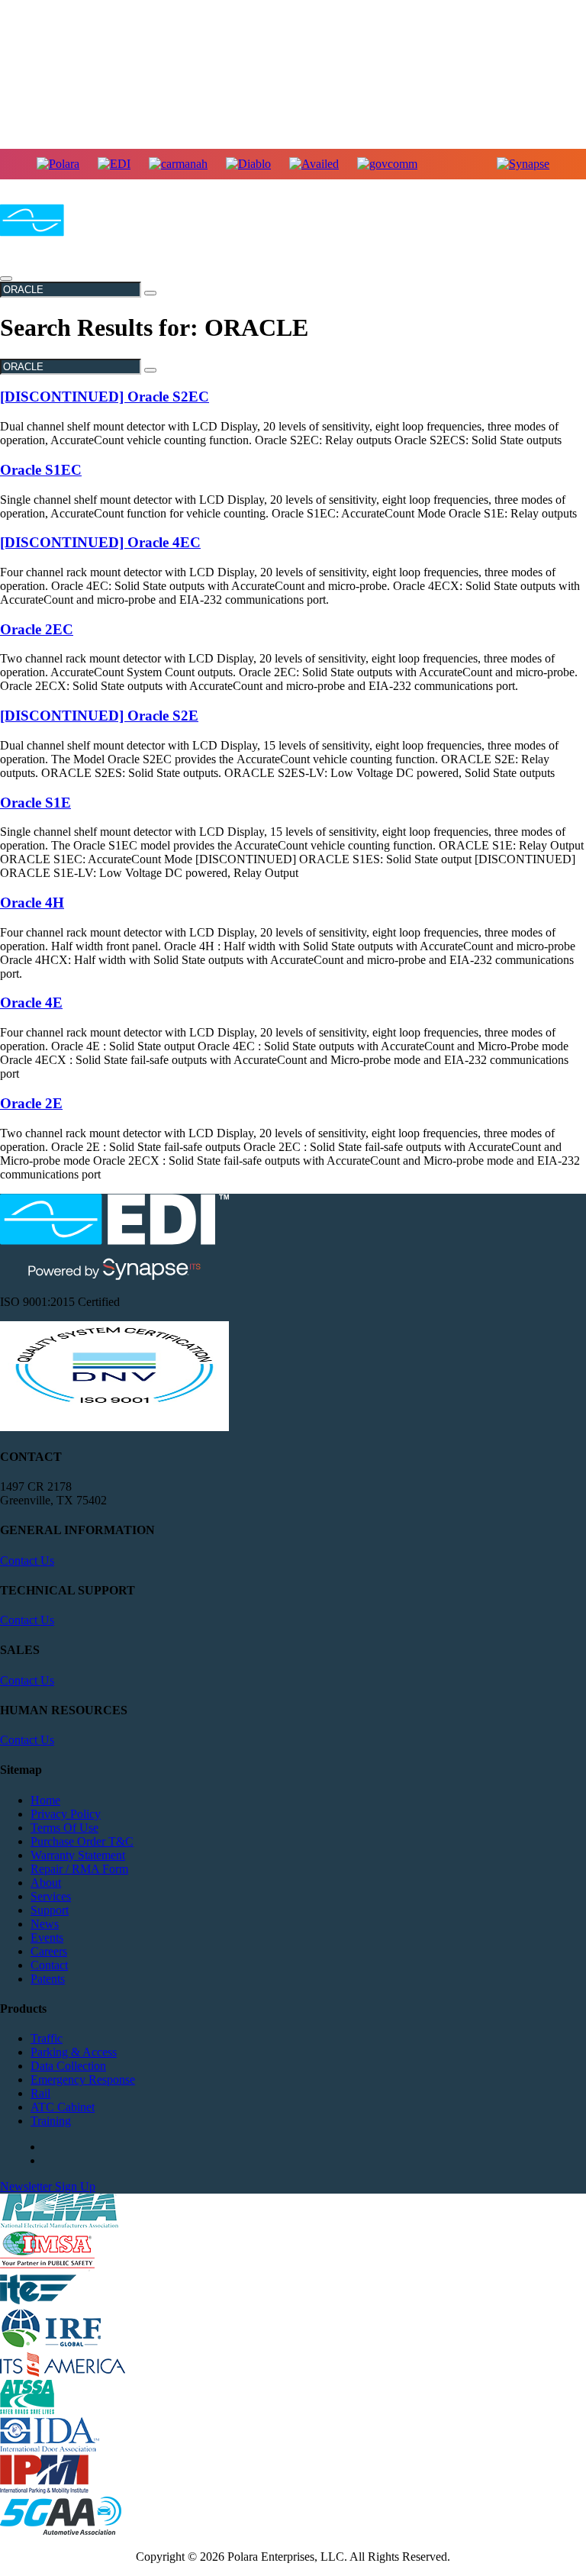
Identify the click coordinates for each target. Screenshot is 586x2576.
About (46, 1883)
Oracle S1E (35, 803)
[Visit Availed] (314, 164)
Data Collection (68, 2066)
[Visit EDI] (114, 164)
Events (47, 1938)
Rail (40, 2093)
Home (45, 1800)
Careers (49, 1951)
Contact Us (27, 1560)
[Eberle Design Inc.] (72, 237)
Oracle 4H (32, 903)
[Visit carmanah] (178, 164)
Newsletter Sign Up (48, 2186)
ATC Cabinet (63, 2107)
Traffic (47, 2038)
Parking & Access (74, 2052)
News (45, 1924)
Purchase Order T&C (82, 1841)
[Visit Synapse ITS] (523, 164)
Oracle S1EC (41, 470)
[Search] (150, 293)
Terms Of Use (64, 1828)
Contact (49, 1965)
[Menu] (6, 279)
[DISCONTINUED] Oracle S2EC (105, 397)
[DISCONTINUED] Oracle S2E (99, 716)
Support (50, 1910)
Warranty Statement (78, 1855)
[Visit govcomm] (387, 164)
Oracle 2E (31, 1103)
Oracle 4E (31, 1003)
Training (51, 2121)
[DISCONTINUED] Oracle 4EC (100, 542)
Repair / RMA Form (79, 1869)
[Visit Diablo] (248, 164)
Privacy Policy (66, 1814)
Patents (48, 1979)
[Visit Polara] (58, 164)
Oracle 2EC (37, 629)
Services (51, 1896)
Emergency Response (83, 2079)
